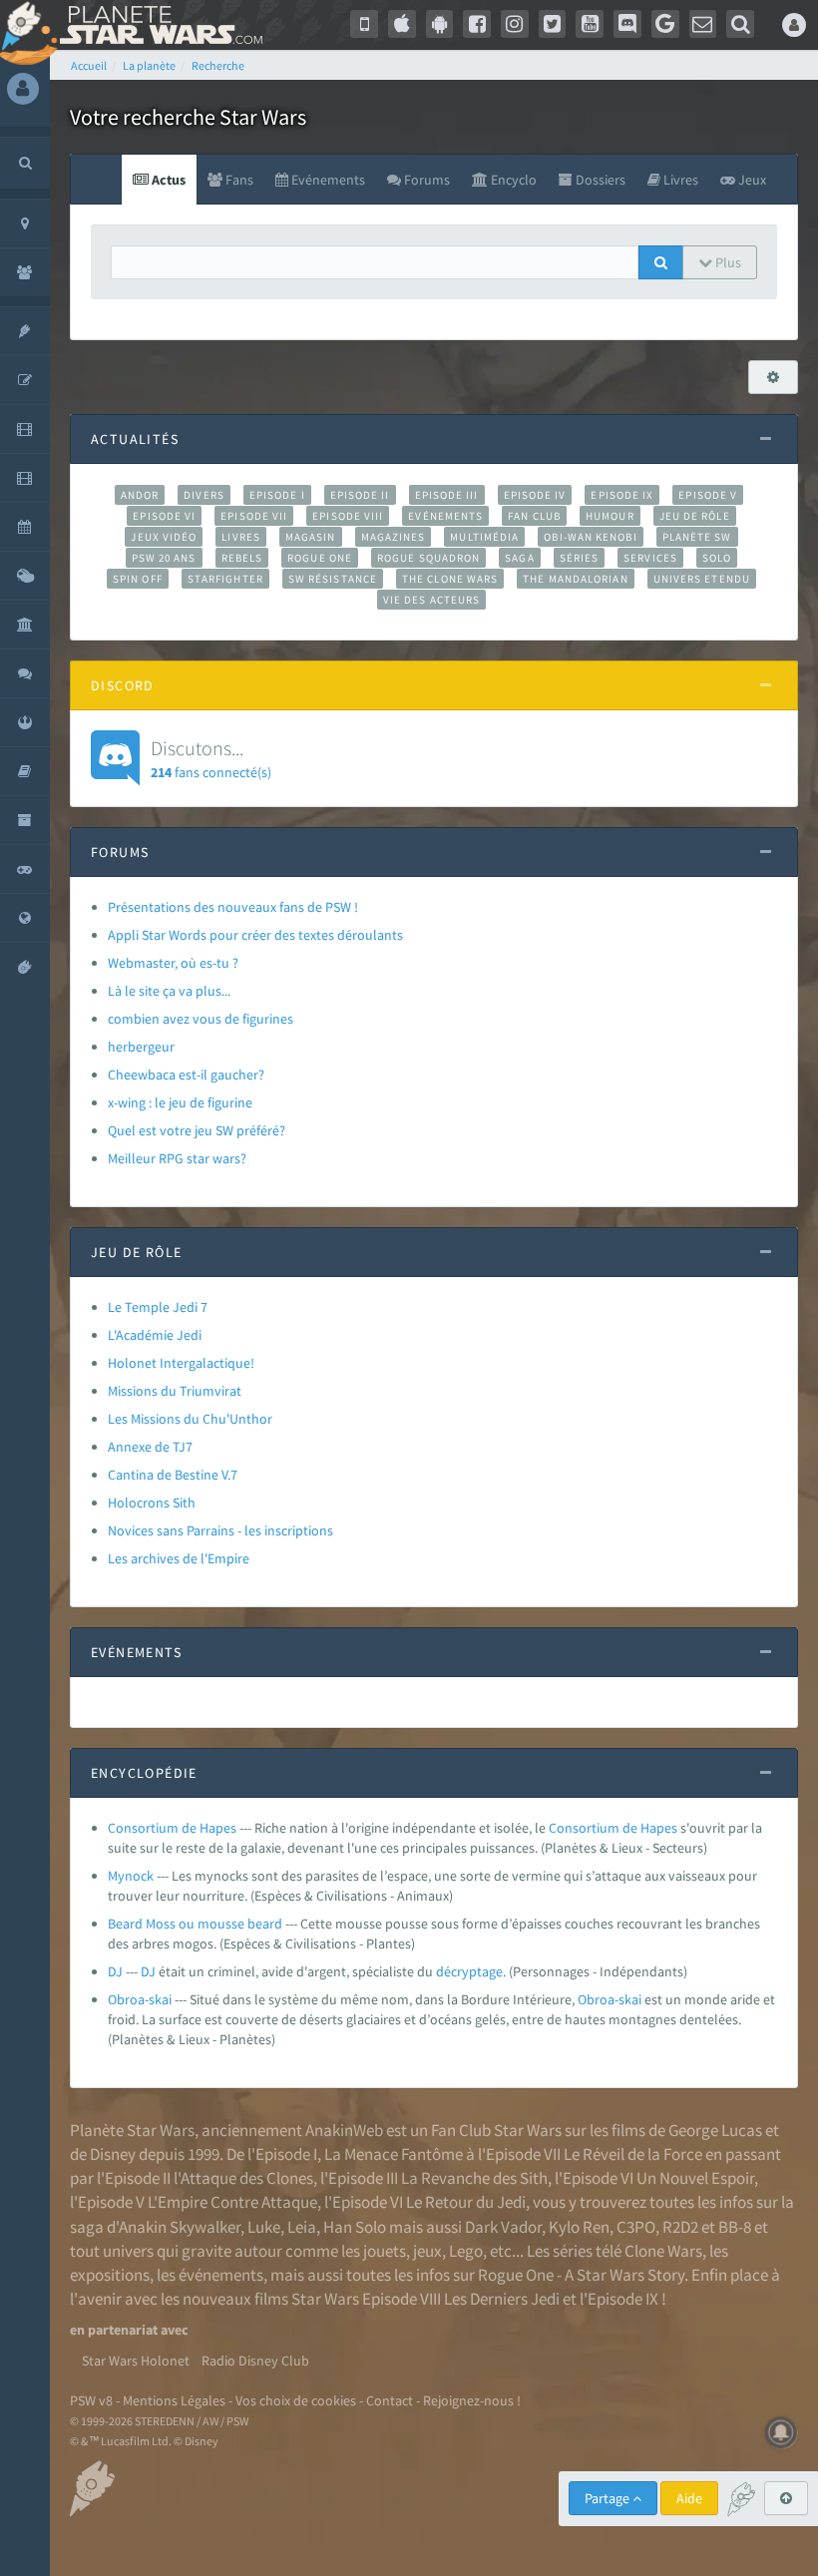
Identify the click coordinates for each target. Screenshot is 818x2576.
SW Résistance (333, 579)
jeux (427, 2251)
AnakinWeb (344, 2130)
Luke (264, 2227)
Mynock (131, 1876)
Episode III (447, 495)
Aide (689, 2498)
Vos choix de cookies (296, 2400)
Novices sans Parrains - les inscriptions (220, 1530)
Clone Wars (663, 2251)
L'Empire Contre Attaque (232, 2202)
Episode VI (164, 516)
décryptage (469, 1971)
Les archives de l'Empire (179, 1558)
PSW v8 (91, 2400)
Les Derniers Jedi (502, 2299)
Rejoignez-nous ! (472, 2400)
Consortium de (595, 1828)
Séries (580, 558)
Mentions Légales (174, 2400)
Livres (241, 537)
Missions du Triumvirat (175, 1391)
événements (221, 2275)
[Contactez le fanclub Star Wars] (703, 24)
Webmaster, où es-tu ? (173, 963)
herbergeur (141, 1047)
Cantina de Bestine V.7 (173, 1475)
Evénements (445, 516)
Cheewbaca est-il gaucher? (186, 1074)
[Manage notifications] (781, 2432)
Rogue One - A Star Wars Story (581, 2275)
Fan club (534, 516)
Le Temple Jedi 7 (158, 1307)
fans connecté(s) (211, 758)
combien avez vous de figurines (201, 1019)
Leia (302, 2227)
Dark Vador (503, 2227)
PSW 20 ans (164, 558)
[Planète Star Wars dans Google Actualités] (665, 24)
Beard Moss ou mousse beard (195, 1924)
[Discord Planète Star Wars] (627, 24)
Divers (204, 495)
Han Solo (355, 2227)
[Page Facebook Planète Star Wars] (477, 24)
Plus (727, 262)
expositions (110, 2275)
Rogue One (320, 558)
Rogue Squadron (428, 558)
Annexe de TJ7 (150, 1447)
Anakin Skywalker (180, 2227)
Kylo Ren (579, 2227)
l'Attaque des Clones (243, 2178)
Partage (609, 2498)
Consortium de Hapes (172, 1828)
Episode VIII (348, 516)
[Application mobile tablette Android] (440, 24)
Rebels (242, 558)
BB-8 (735, 2227)
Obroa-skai (140, 1999)
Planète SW (697, 537)
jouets (385, 2251)
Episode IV (535, 495)
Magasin (311, 537)
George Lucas (715, 2130)
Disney (113, 2154)
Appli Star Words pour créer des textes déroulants (255, 935)
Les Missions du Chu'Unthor (190, 1419)
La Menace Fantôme (394, 2154)
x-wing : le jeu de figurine (180, 1102)
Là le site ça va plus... (169, 991)
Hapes (659, 1828)
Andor (140, 495)
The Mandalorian (575, 579)
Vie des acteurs (431, 600)
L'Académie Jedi (155, 1335)
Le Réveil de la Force (633, 2154)
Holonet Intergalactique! (181, 1363)
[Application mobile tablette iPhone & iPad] (402, 24)
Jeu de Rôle (695, 516)
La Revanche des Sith (474, 2178)
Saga (519, 558)
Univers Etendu (702, 579)
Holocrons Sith (152, 1503)
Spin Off (138, 579)
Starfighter (225, 579)
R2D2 (680, 2227)
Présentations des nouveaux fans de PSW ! (233, 907)
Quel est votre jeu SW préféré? (197, 1130)
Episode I (277, 495)
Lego (466, 2251)
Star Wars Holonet (136, 2361)
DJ (115, 1971)
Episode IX (622, 495)
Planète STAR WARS (157, 25)
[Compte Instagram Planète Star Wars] (515, 24)
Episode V (708, 495)
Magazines (394, 537)
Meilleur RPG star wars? (177, 1158)
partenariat (123, 2330)
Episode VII (254, 516)
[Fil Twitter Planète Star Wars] (553, 24)
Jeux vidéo (164, 537)
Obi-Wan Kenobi (590, 537)
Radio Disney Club (255, 2361)
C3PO (636, 2227)
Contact (390, 2400)
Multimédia (484, 537)
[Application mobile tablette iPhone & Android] (364, 24)
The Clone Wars (450, 579)
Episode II (360, 495)
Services (650, 558)
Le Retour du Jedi (466, 2202)
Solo (717, 558)
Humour (610, 516)
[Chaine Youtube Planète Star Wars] (590, 24)
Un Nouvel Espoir (695, 2178)
